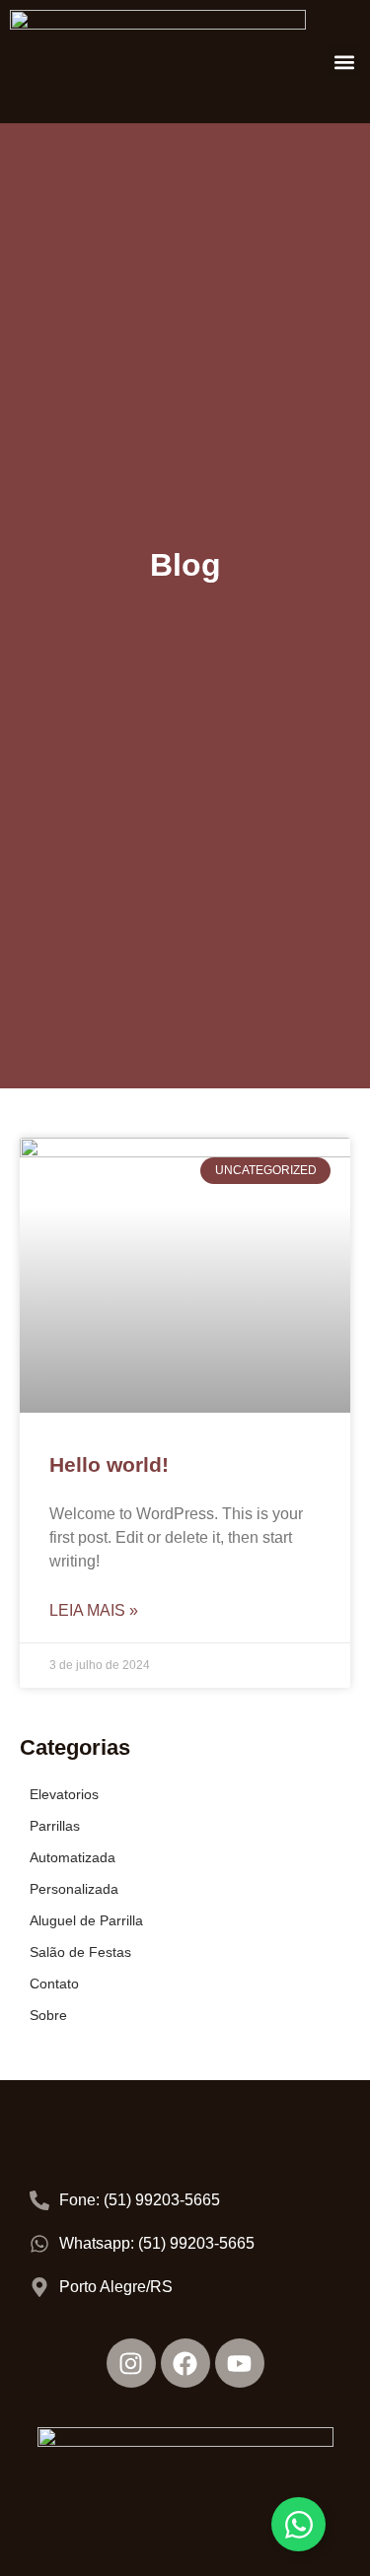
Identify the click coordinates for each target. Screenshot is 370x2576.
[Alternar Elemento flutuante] (298, 2524)
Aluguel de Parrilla (86, 1920)
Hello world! (109, 1464)
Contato (54, 1984)
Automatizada (73, 1857)
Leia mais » (94, 1610)
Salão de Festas (80, 1952)
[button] (344, 62)
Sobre (48, 2015)
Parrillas (55, 1826)
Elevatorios (64, 1794)
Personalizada (74, 1889)
